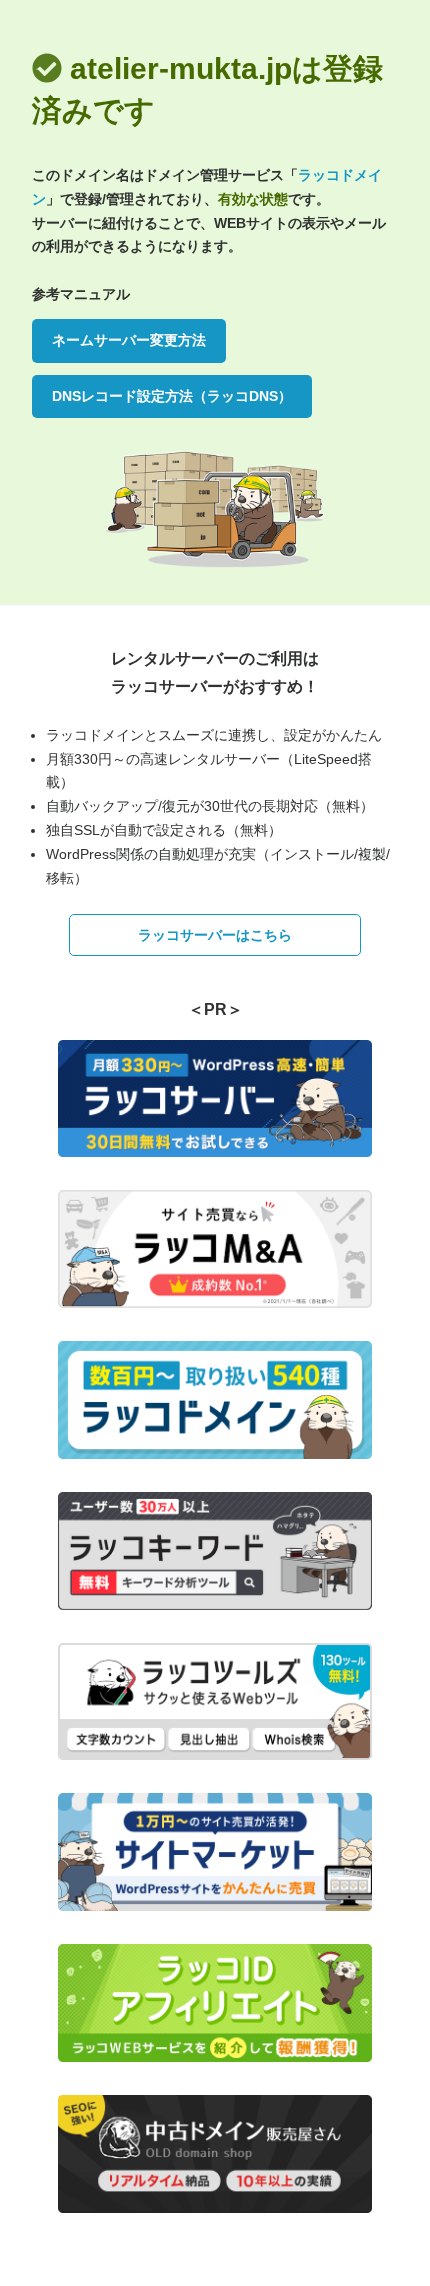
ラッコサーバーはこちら (215, 935)
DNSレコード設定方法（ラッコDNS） (172, 396)
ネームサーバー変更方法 (129, 340)
